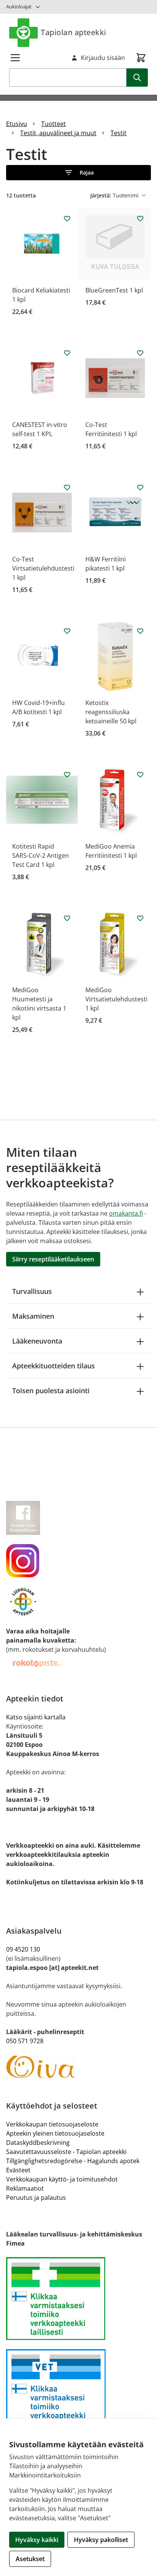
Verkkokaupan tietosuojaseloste (52, 2124)
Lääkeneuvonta (37, 1341)
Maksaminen (33, 1316)
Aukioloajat (19, 6)
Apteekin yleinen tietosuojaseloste (55, 2133)
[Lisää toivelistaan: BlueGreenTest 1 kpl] (140, 218)
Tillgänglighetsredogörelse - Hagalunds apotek (73, 2161)
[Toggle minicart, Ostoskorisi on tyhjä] (141, 58)
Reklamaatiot (25, 2188)
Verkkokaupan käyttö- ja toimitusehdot (62, 2179)
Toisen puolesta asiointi (51, 1391)
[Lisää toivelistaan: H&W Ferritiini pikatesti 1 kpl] (140, 487)
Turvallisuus (32, 1291)
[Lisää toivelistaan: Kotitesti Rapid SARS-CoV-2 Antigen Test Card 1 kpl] (67, 775)
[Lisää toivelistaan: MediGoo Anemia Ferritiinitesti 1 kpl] (140, 775)
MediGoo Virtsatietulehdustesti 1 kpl (116, 999)
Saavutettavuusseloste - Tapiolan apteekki (66, 2152)
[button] (78, 173)
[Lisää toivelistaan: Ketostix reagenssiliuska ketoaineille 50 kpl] (140, 631)
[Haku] (137, 78)
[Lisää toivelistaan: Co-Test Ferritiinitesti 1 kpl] (140, 353)
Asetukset (30, 2559)
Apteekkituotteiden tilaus (54, 1366)
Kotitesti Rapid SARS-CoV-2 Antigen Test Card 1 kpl (41, 855)
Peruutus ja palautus (36, 2198)
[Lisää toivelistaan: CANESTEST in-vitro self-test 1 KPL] (67, 353)
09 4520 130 (23, 1949)
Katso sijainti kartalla (36, 1717)
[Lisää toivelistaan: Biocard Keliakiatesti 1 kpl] (67, 218)
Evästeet (18, 2170)
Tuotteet (54, 124)
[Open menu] (15, 58)
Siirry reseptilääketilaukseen (53, 1259)
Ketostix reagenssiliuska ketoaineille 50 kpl (111, 712)
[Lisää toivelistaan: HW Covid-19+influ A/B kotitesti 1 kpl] (67, 631)
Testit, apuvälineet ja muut (58, 133)
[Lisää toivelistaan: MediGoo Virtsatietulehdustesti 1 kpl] (140, 918)
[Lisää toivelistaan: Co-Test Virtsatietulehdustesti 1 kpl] (67, 487)
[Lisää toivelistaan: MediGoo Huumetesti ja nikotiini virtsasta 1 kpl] (67, 918)
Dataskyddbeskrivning (38, 2143)
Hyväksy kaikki (37, 2540)
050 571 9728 (25, 2041)
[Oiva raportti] (78, 2067)
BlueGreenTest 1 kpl (114, 290)
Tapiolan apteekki (74, 32)
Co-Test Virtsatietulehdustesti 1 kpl (43, 568)
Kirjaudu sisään (103, 58)
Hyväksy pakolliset (101, 2540)
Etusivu (17, 124)
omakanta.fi (126, 1213)
